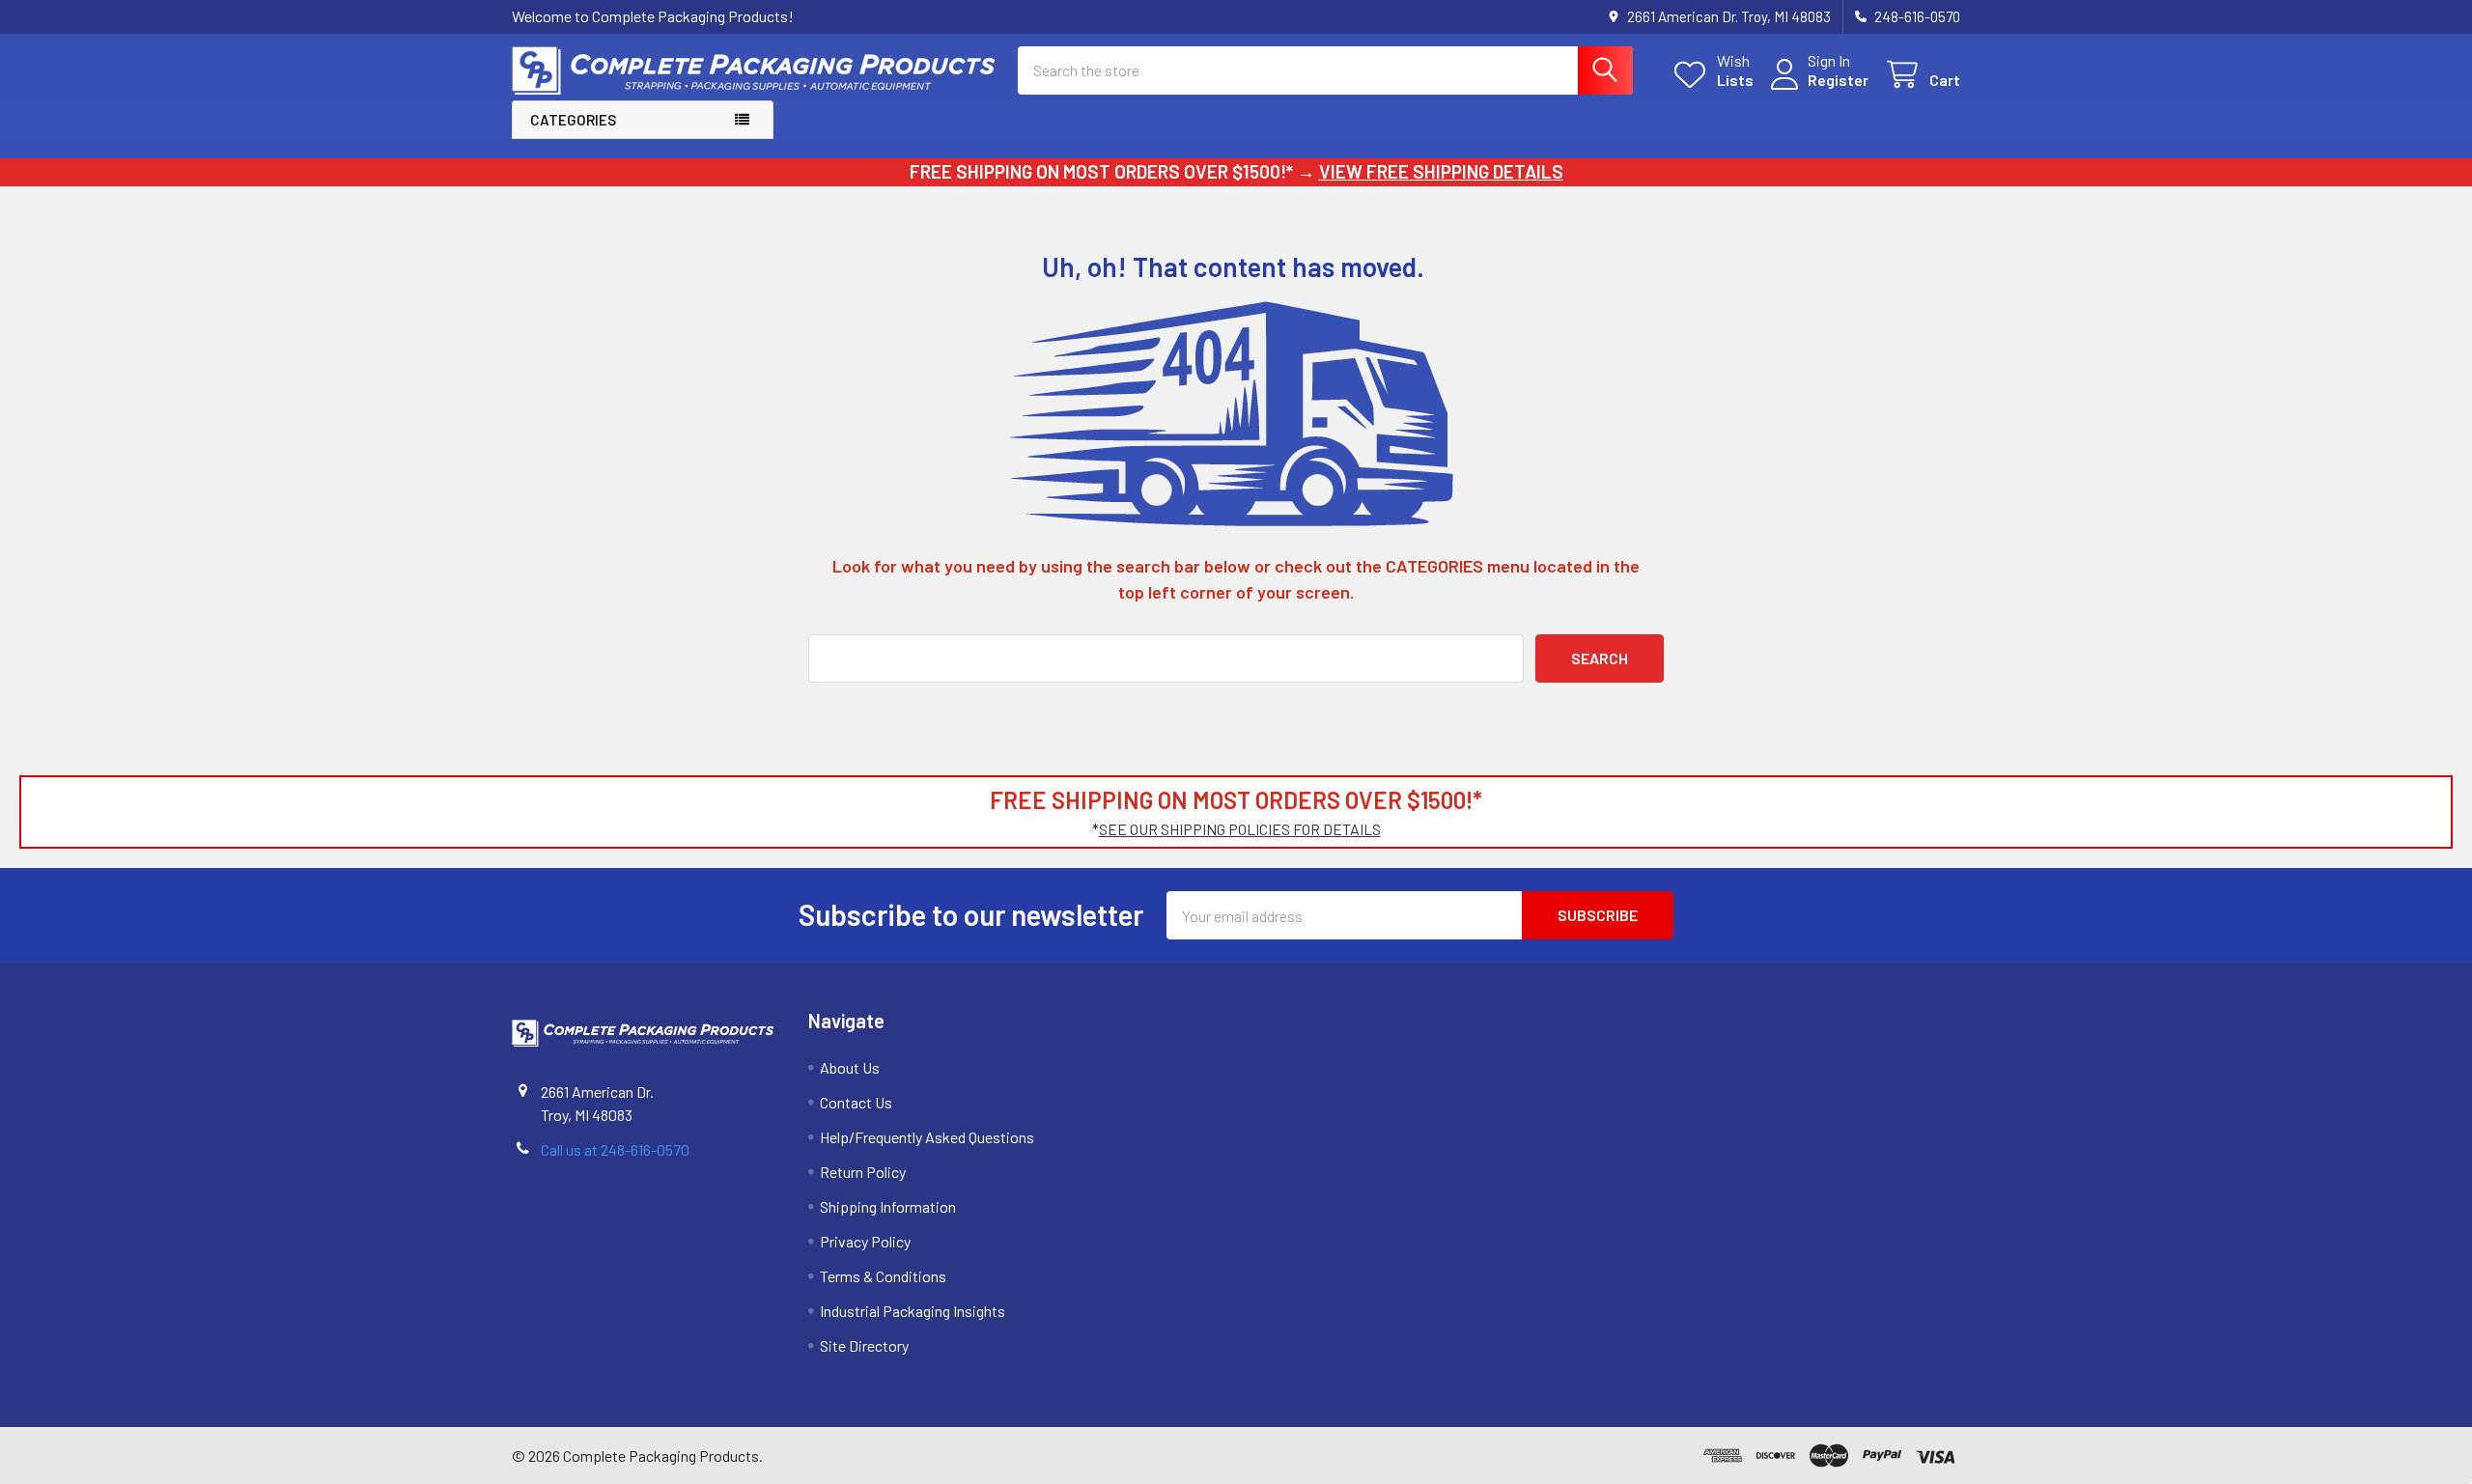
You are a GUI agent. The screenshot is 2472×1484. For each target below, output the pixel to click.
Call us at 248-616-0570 (615, 1149)
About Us (850, 1067)
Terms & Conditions (883, 1276)
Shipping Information (888, 1206)
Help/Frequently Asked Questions (927, 1137)
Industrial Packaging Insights (913, 1311)
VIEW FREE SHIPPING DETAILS (1441, 171)
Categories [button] (573, 120)
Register (1838, 80)
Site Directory (864, 1345)
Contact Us (856, 1102)
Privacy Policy (865, 1241)
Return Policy (863, 1172)
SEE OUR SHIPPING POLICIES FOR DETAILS (1240, 829)
